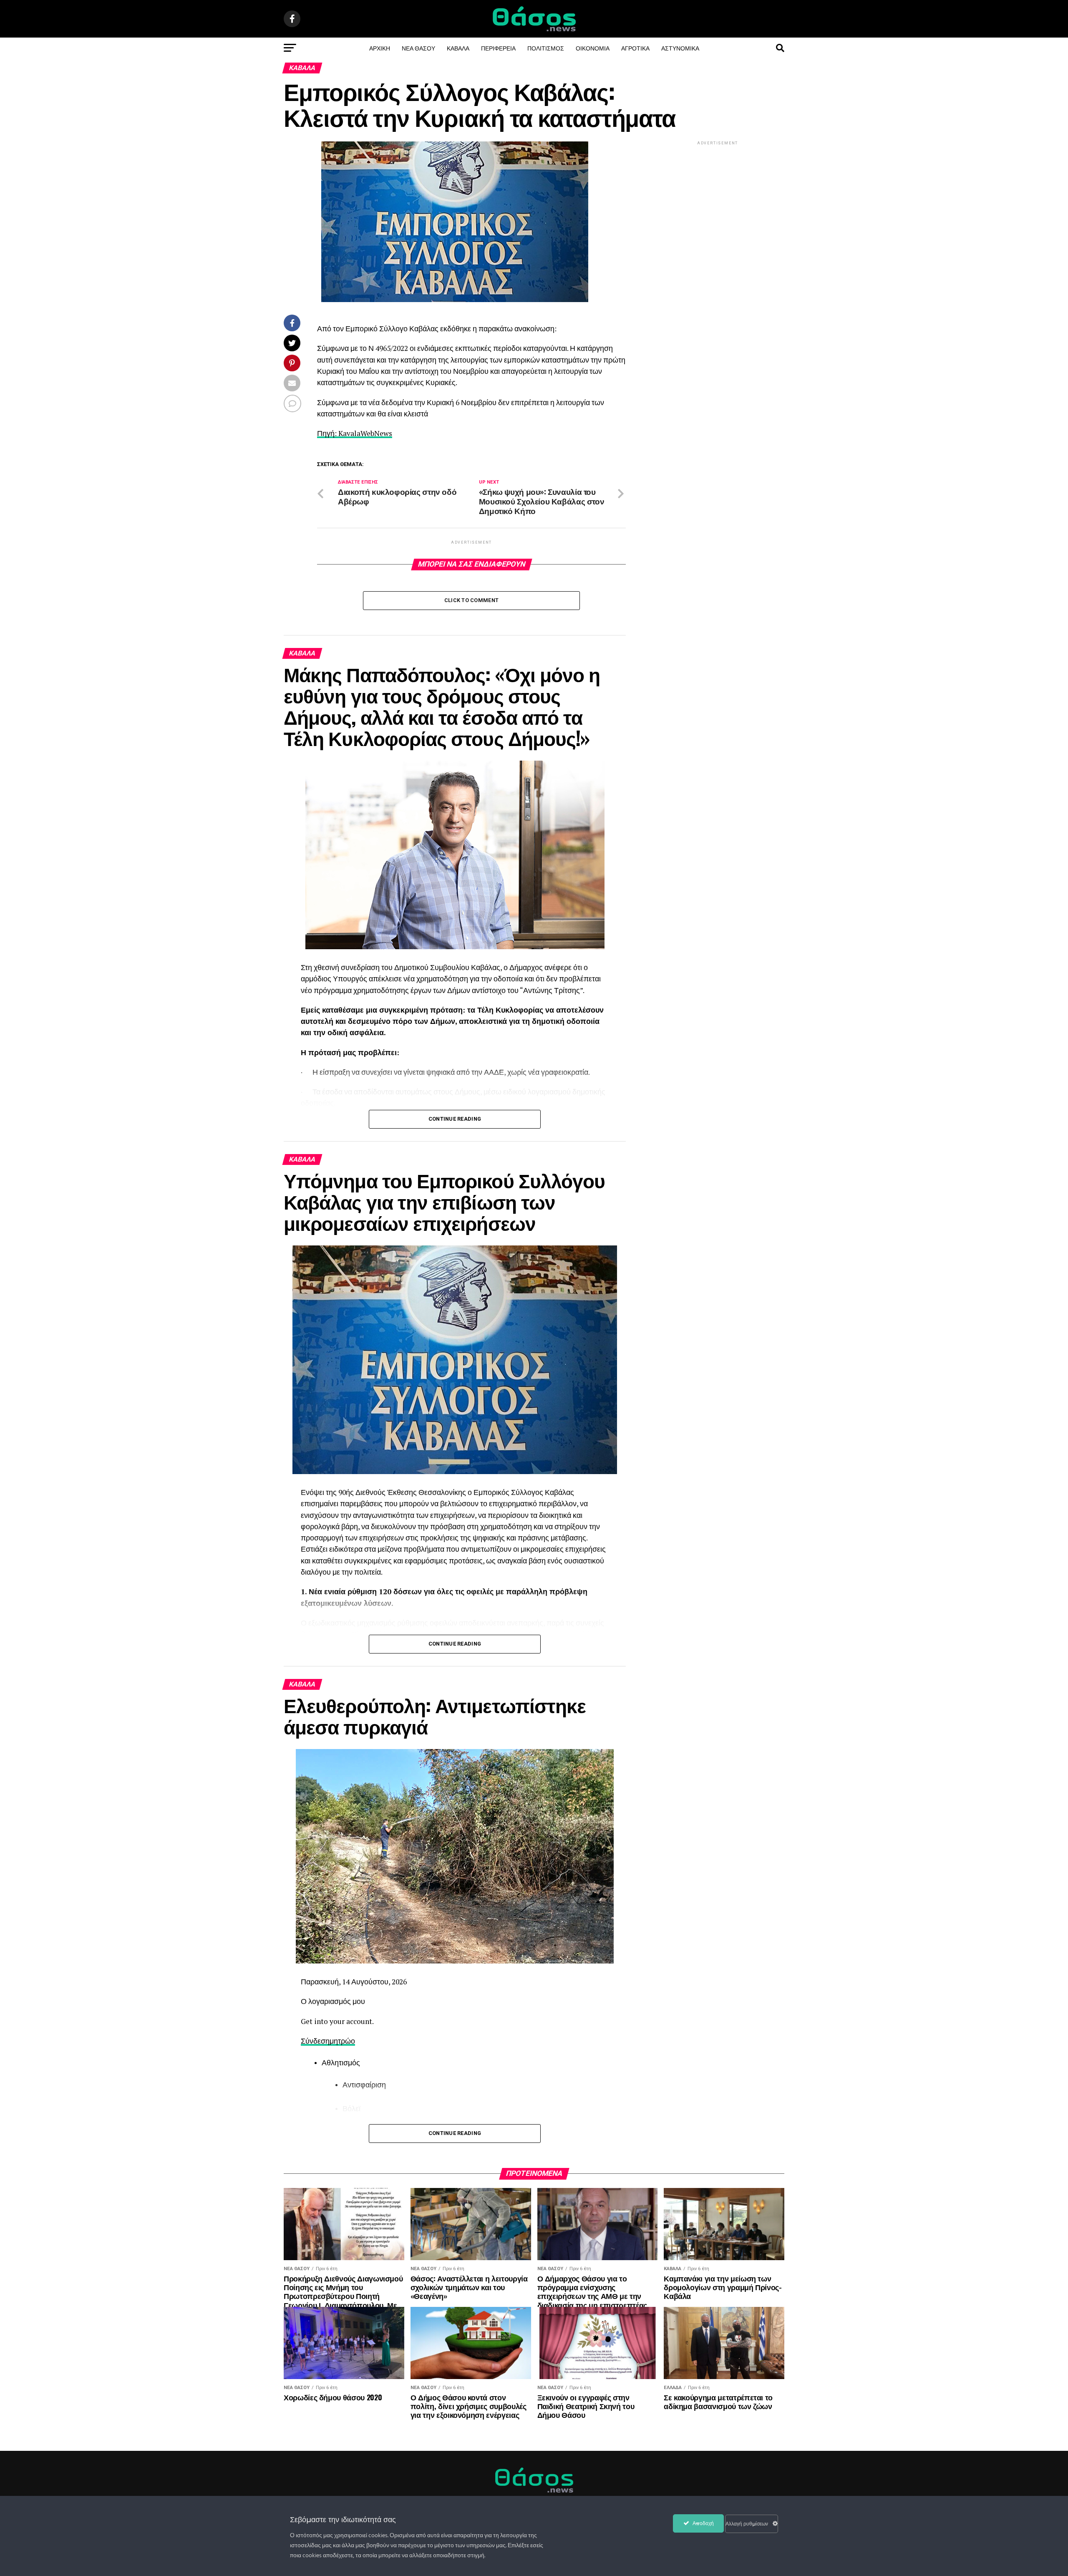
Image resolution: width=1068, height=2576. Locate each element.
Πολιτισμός (546, 48)
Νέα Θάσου (418, 48)
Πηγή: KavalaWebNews (355, 433)
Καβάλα (458, 48)
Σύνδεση (315, 2041)
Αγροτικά (635, 48)
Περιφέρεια (498, 48)
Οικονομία (593, 48)
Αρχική (380, 48)
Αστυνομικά (680, 48)
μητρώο (342, 2041)
